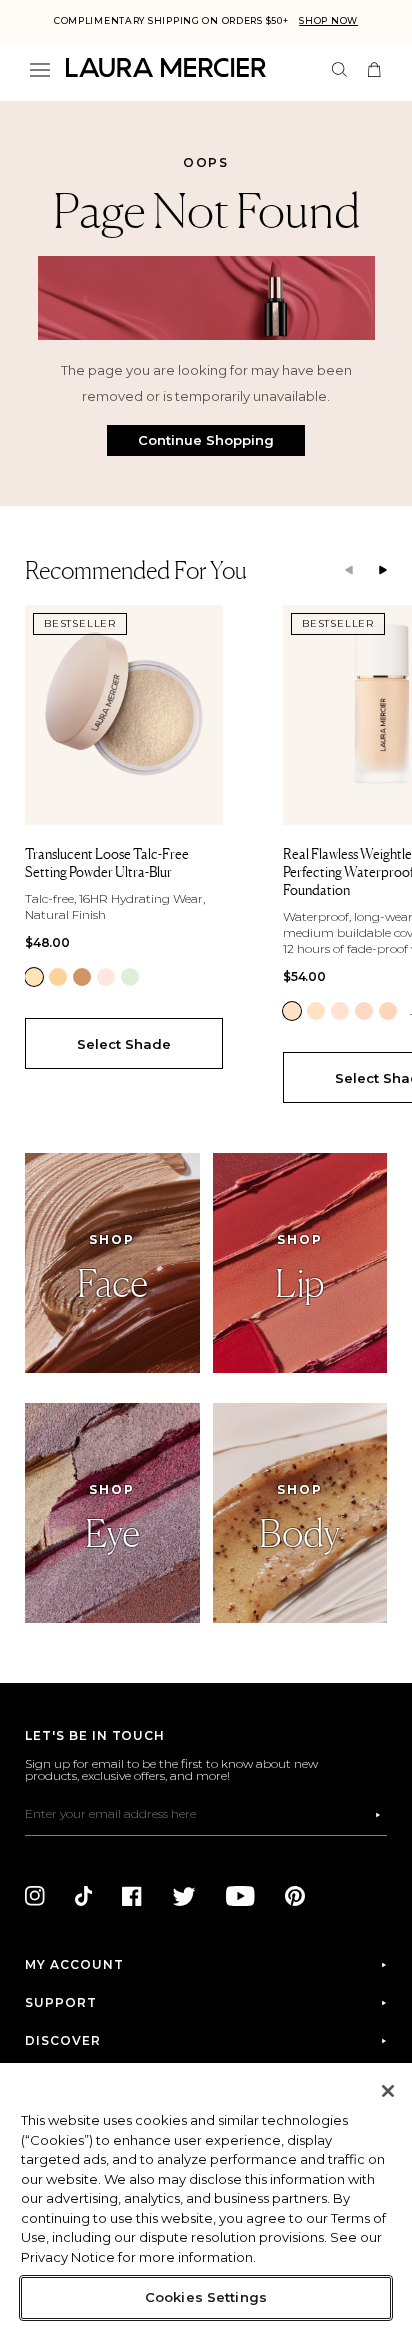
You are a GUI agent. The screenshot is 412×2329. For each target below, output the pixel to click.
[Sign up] (378, 1815)
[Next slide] (383, 571)
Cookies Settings (206, 2297)
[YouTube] (240, 1896)
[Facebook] (132, 1896)
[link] (34, 977)
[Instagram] (35, 1896)
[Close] (388, 2091)
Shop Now (328, 20)
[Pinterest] (295, 1896)
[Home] (166, 67)
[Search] (339, 69)
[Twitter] (184, 1896)
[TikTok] (83, 1896)
